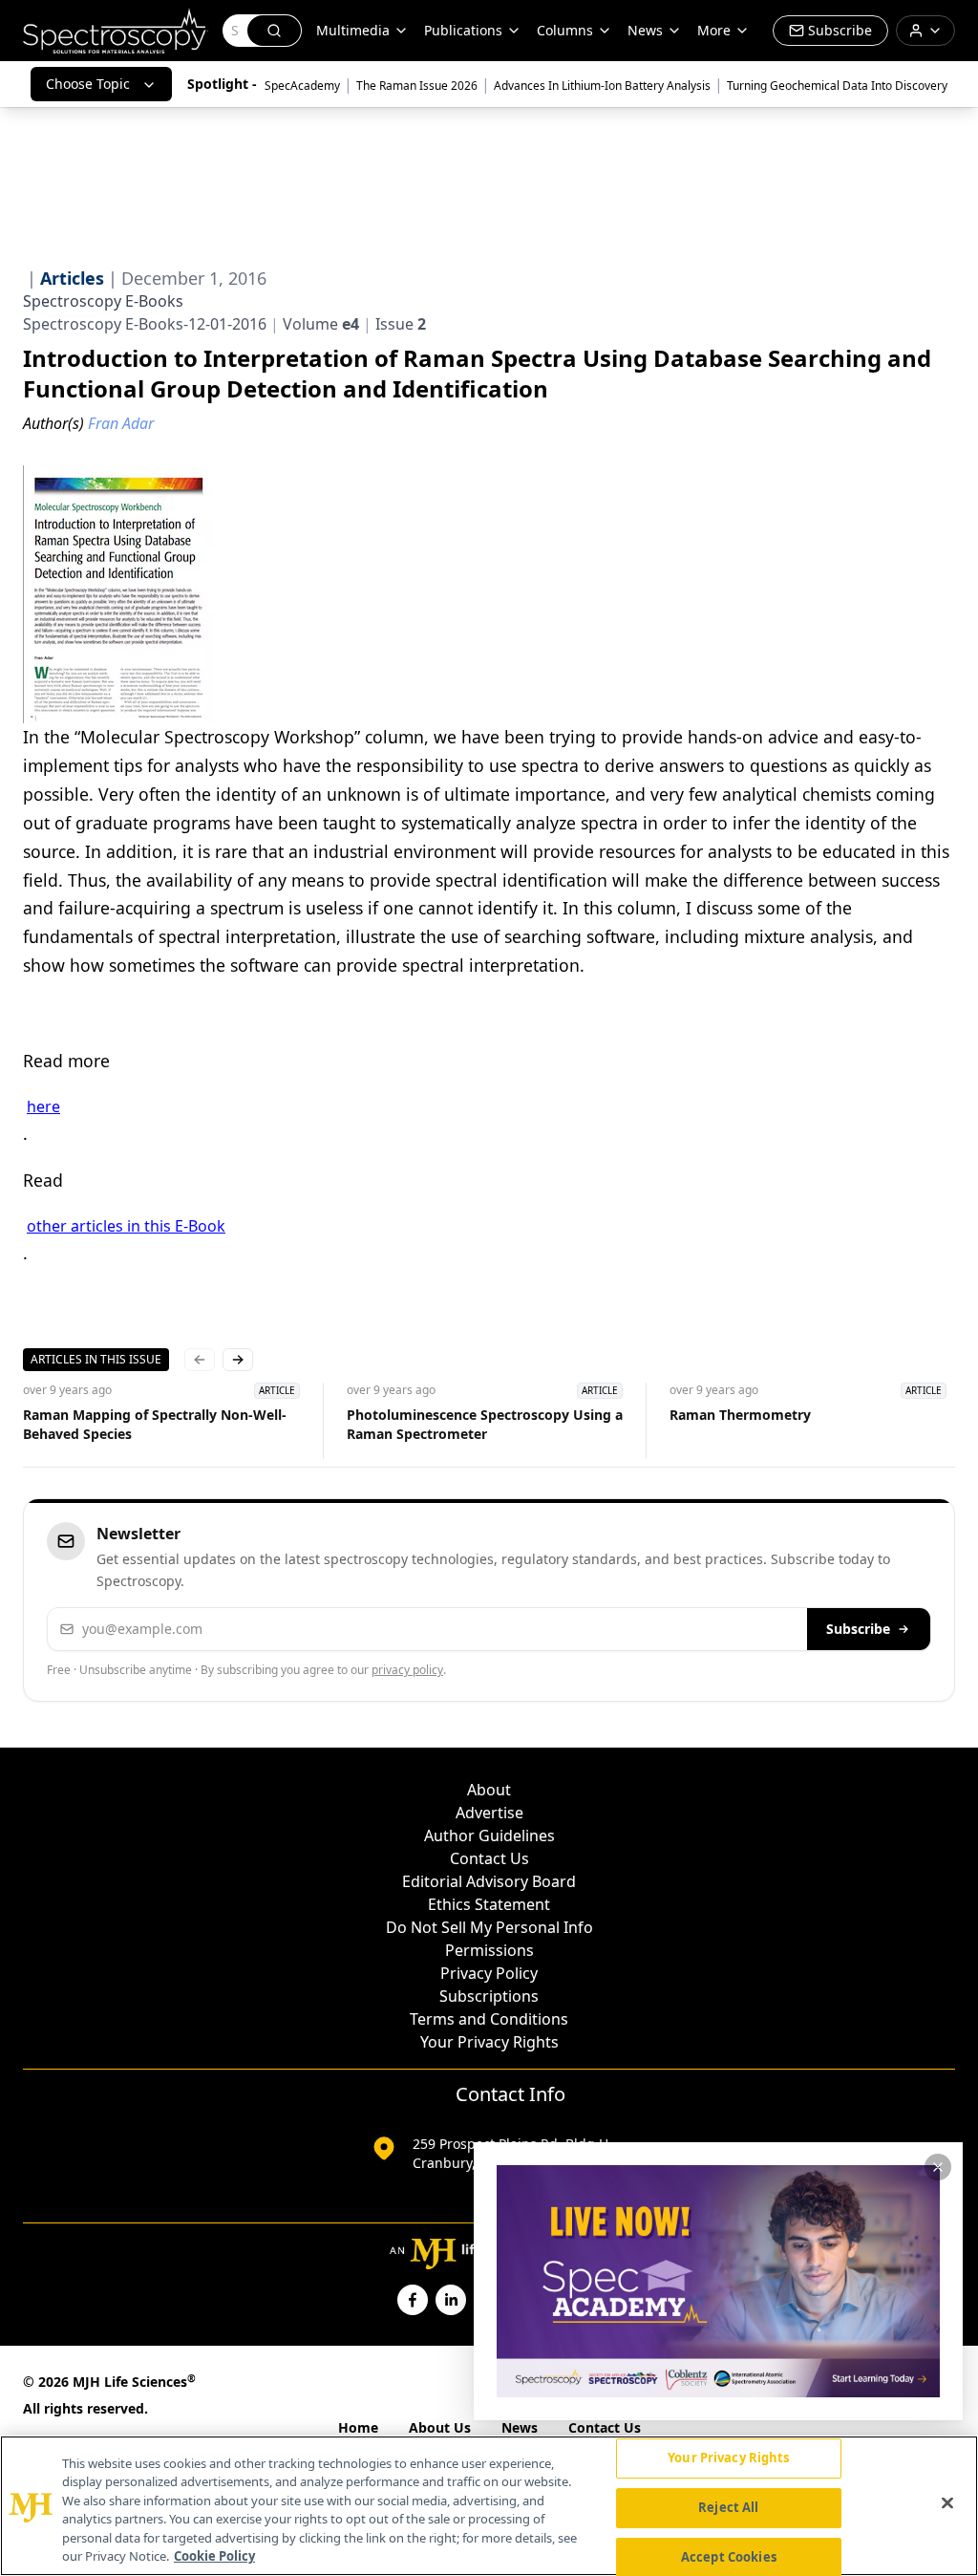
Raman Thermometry (740, 1415)
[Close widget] (938, 2167)
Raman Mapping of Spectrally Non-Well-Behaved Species (155, 1424)
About (489, 1790)
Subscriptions (489, 1996)
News (520, 2427)
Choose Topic (88, 84)
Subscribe (858, 1629)
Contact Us (489, 1858)
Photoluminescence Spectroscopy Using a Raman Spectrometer (485, 1424)
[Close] (947, 2503)
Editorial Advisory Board (489, 1881)
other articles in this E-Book (126, 1226)
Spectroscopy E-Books (103, 301)
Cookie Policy (214, 2556)
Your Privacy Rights (489, 2042)
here (43, 1106)
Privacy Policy (489, 1973)
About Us (440, 2427)
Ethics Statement (489, 1904)
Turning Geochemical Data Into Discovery (837, 86)
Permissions (489, 1950)
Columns (565, 30)
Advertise (489, 1813)
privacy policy (407, 1670)
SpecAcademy (302, 86)
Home (358, 2427)
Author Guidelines (489, 1835)
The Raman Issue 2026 (417, 86)
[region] (489, 2506)
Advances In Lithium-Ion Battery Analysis (602, 86)
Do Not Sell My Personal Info (489, 1927)
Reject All (728, 2507)
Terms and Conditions (489, 2019)
